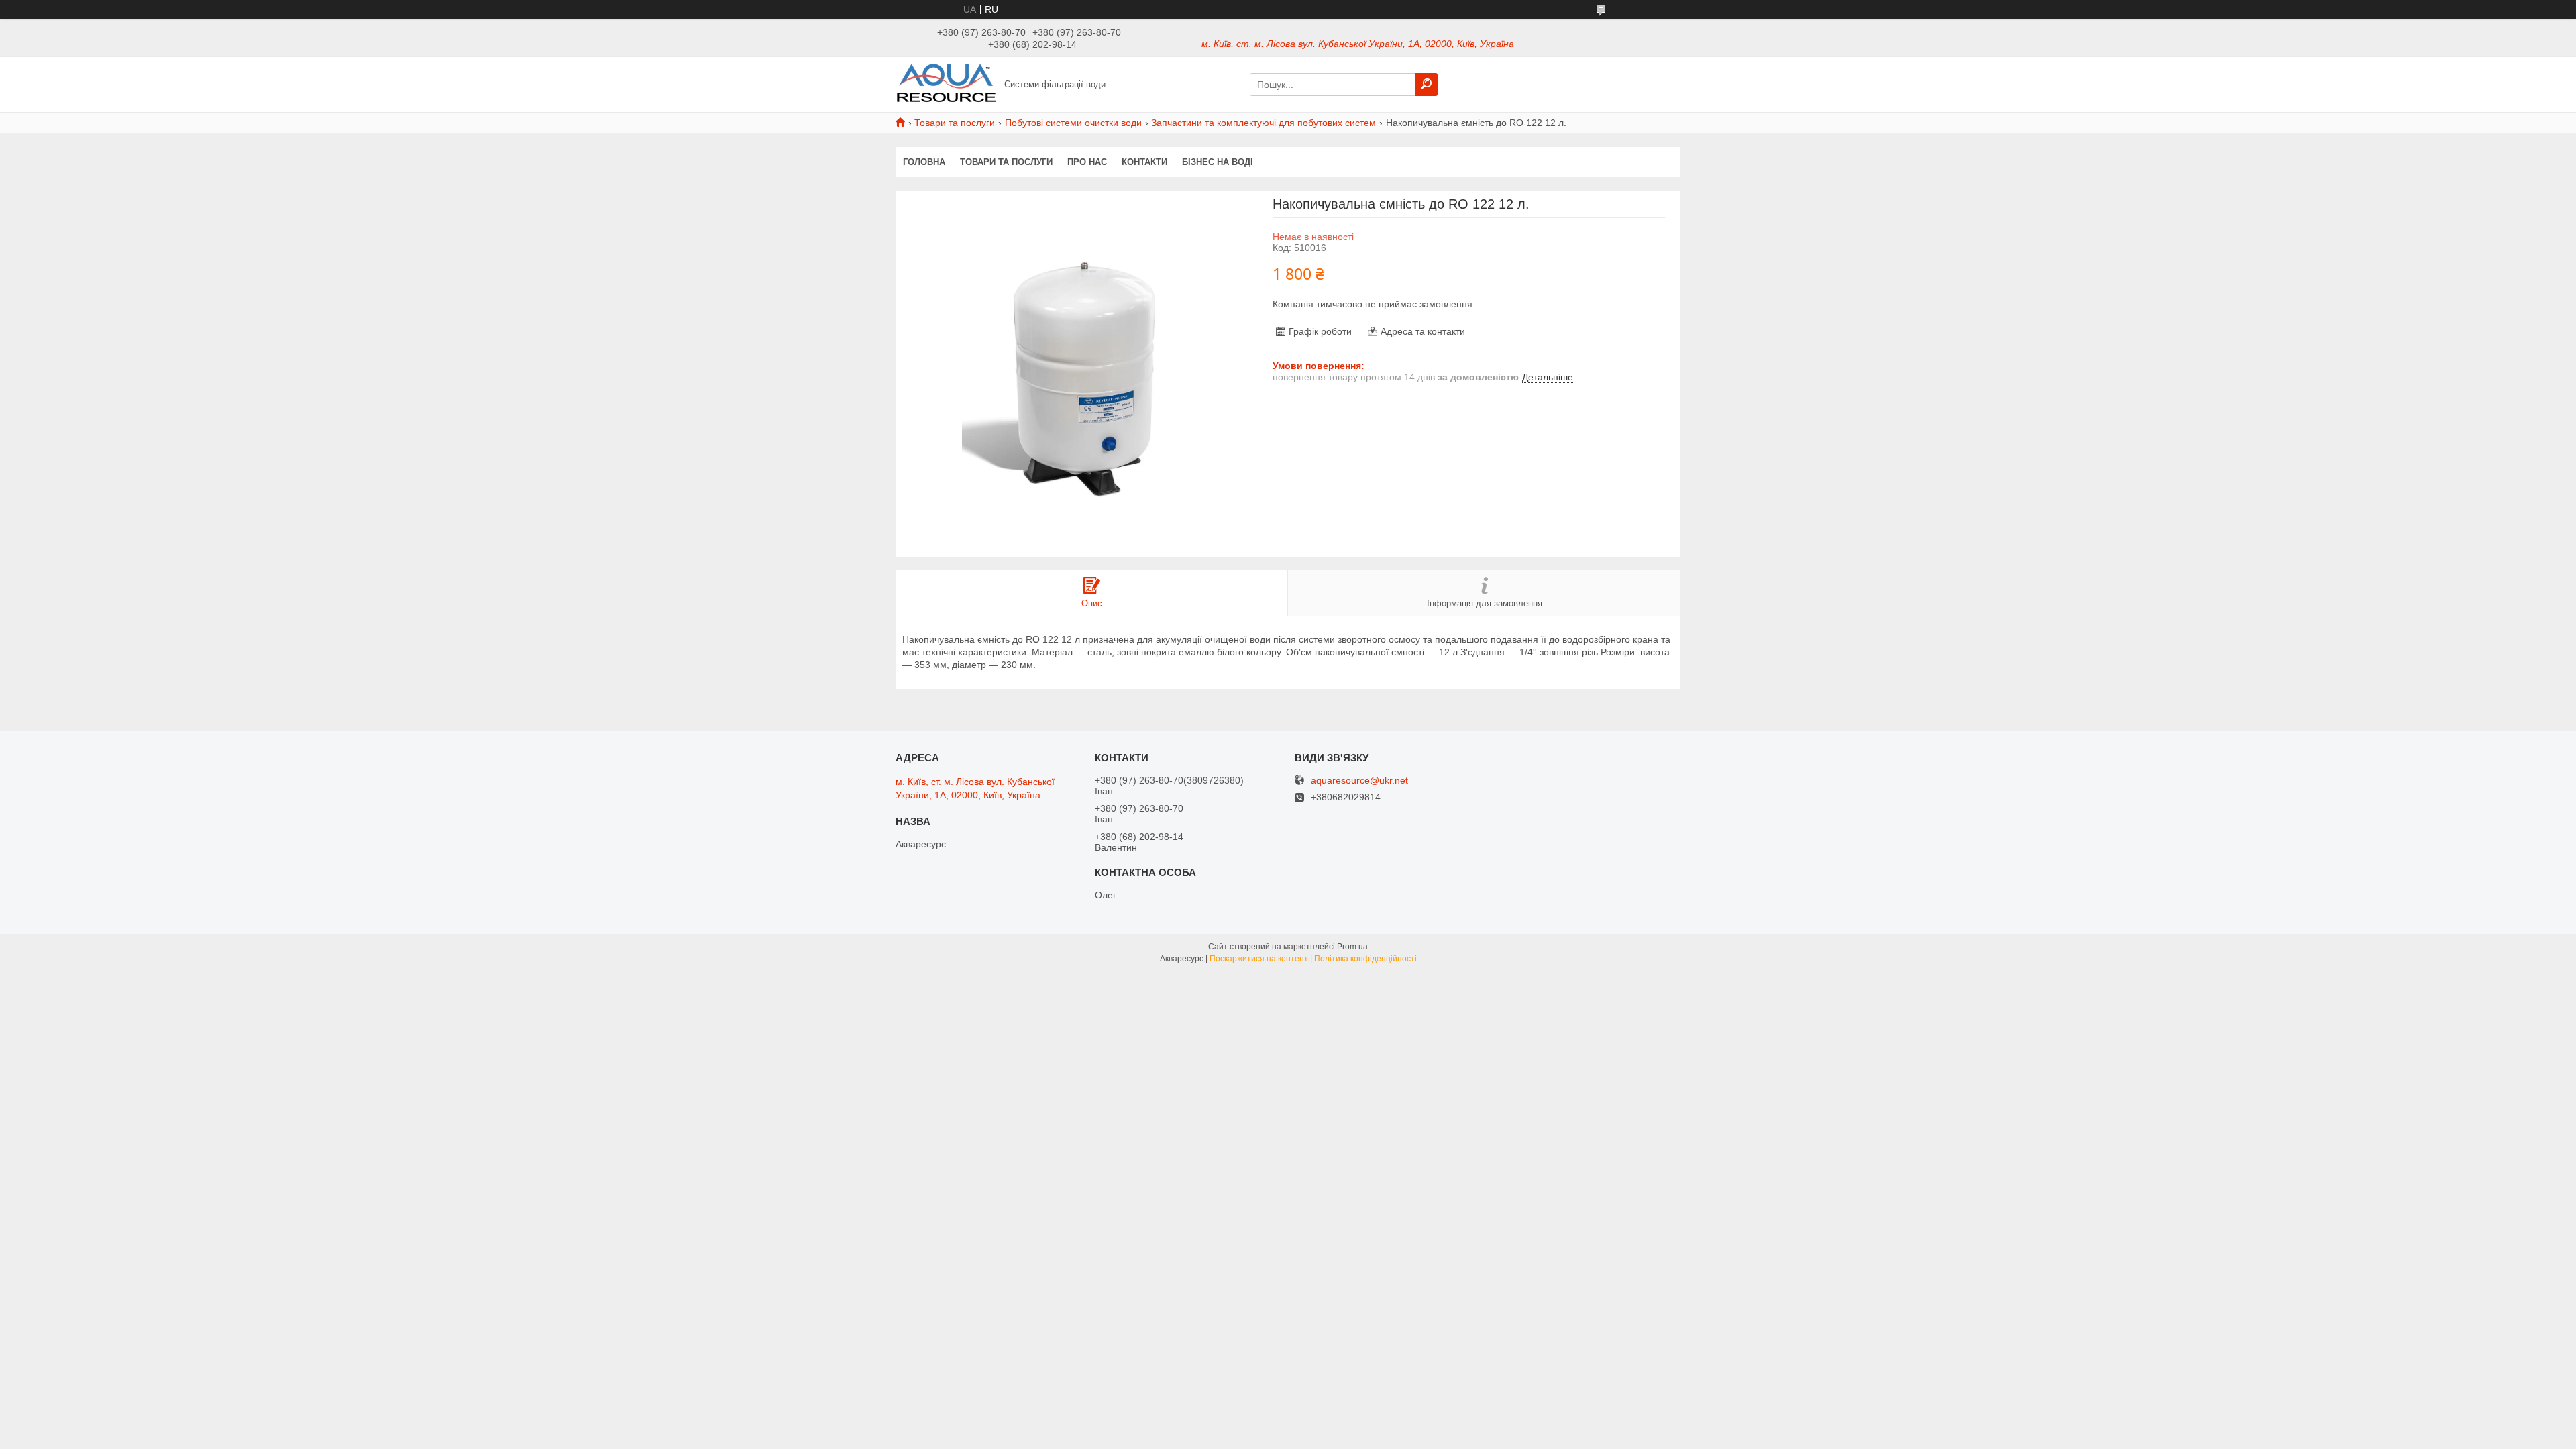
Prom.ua (1352, 947)
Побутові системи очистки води (1073, 123)
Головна (924, 162)
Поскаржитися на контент (1259, 959)
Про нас (1087, 162)
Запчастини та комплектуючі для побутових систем (1264, 123)
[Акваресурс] (946, 84)
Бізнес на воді (1218, 162)
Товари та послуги (955, 123)
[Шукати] (1426, 85)
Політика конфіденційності (1365, 959)
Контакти (1144, 162)
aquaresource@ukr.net (1359, 781)
